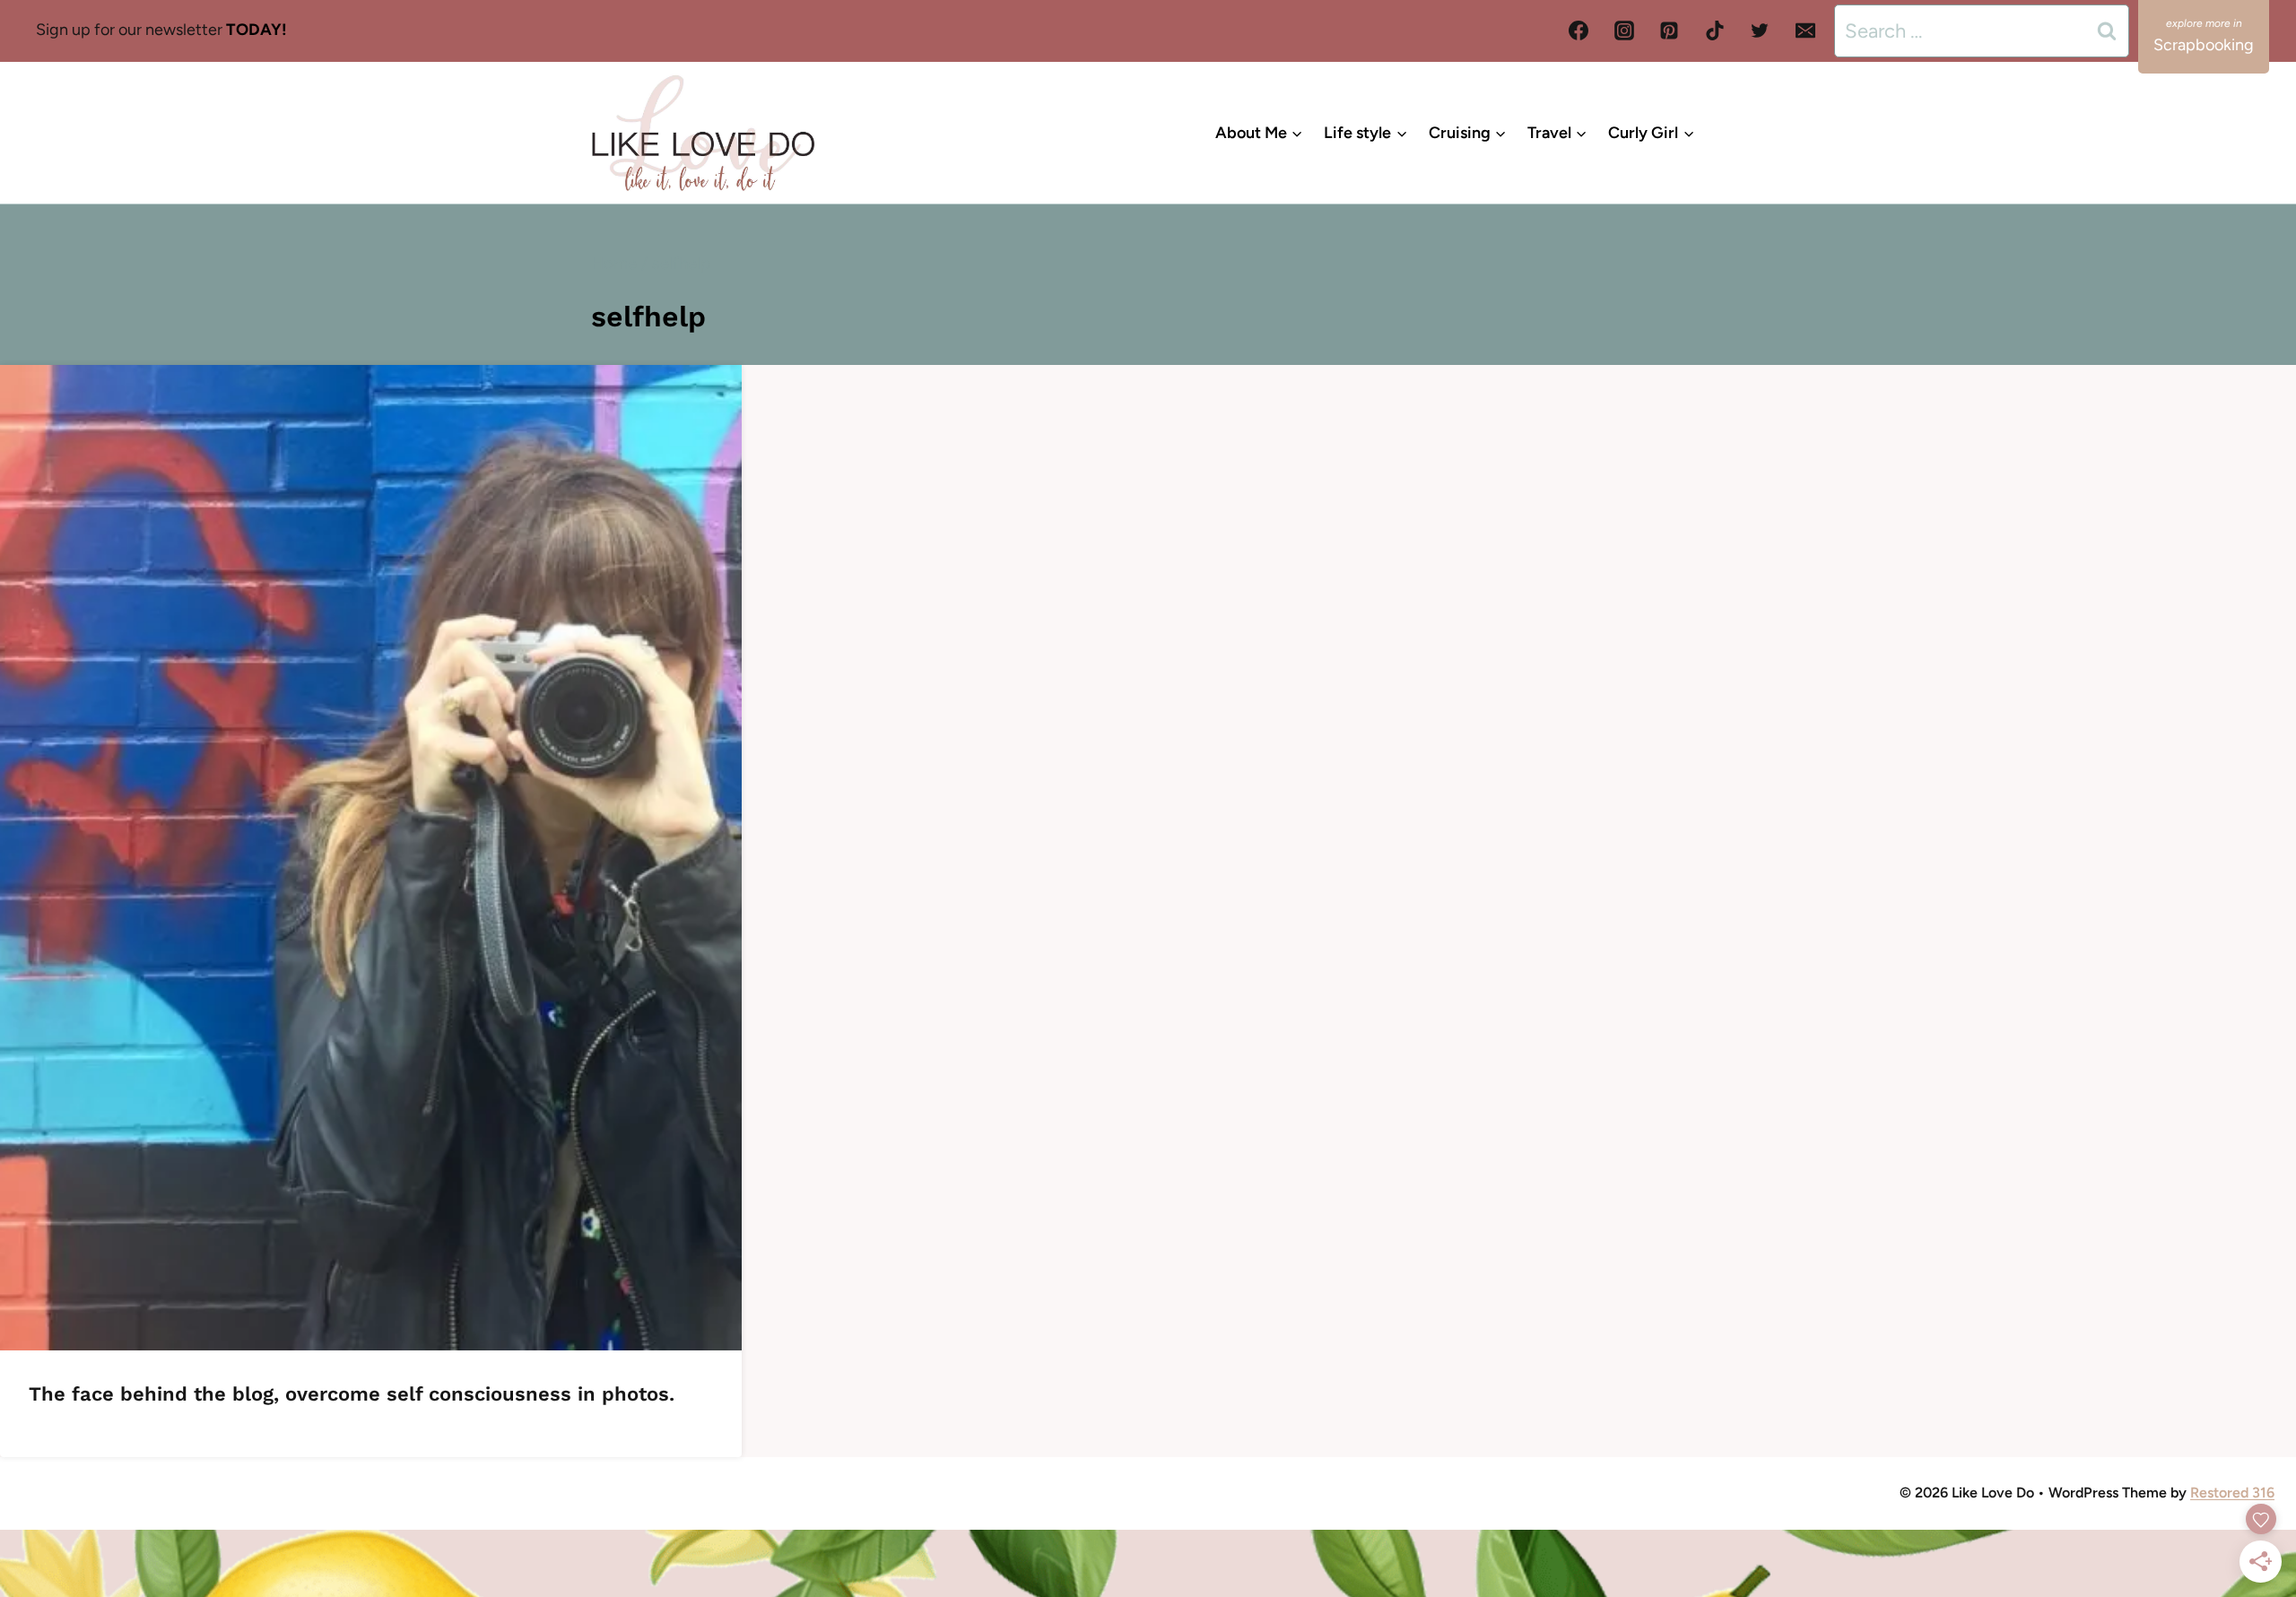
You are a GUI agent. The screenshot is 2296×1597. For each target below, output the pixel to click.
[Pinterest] (1669, 30)
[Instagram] (1624, 30)
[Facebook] (1578, 30)
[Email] (1805, 30)
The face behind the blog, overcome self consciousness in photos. (352, 1394)
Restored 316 (2232, 1493)
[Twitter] (1760, 30)
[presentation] (371, 858)
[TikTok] (1715, 30)
